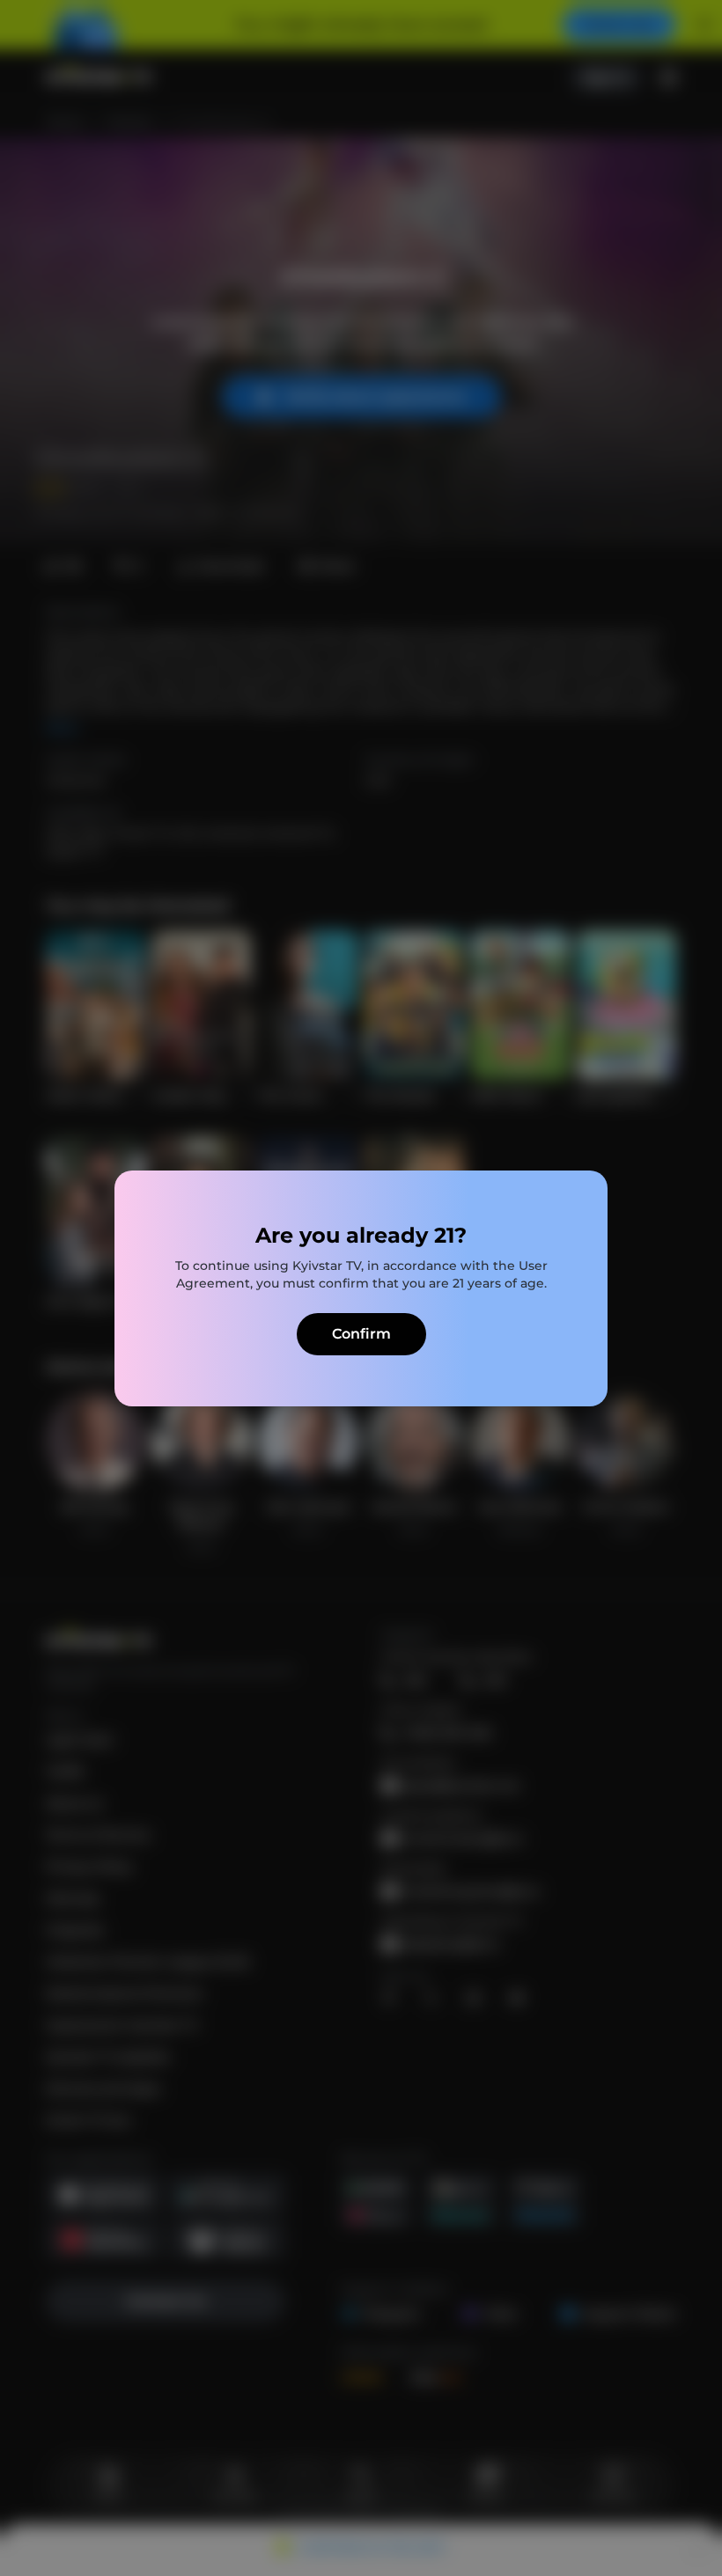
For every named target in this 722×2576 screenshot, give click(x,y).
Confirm (361, 1334)
